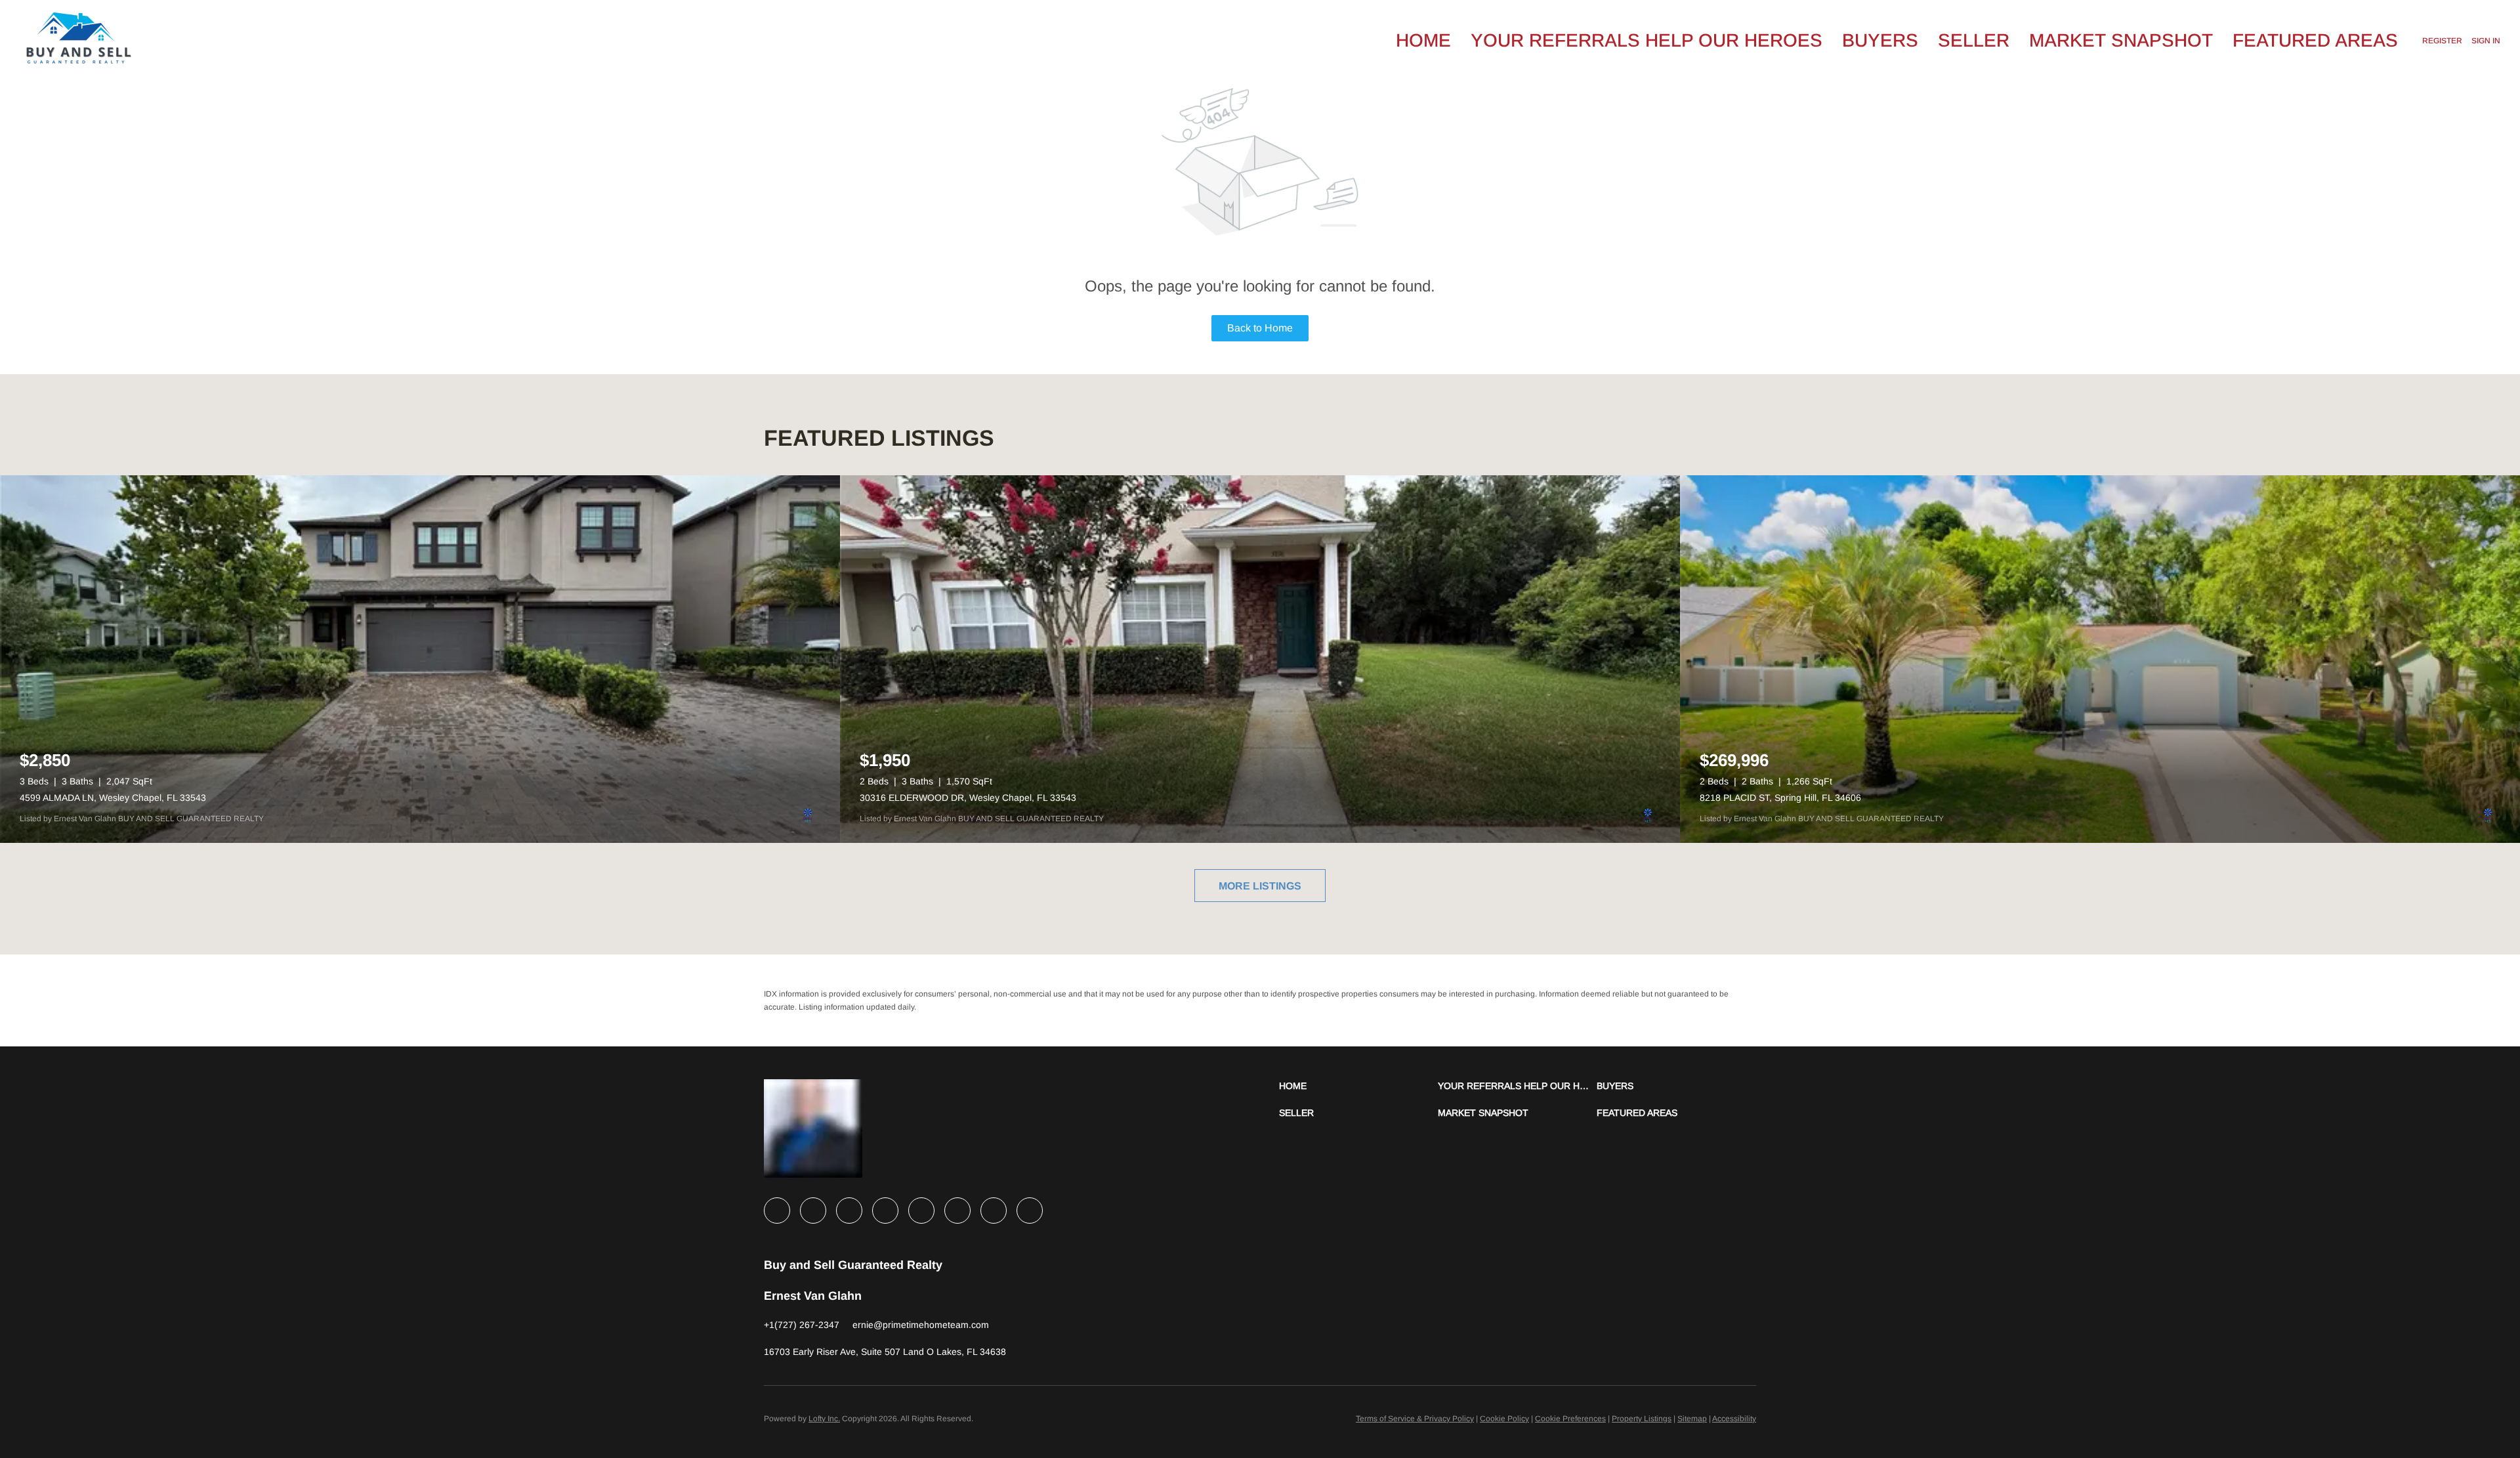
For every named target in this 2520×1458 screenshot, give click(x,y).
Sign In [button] (2486, 41)
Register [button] (2442, 41)
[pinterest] (994, 1211)
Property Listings (1642, 1419)
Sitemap (1692, 1419)
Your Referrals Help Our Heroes (1647, 40)
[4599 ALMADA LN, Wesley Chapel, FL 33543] (420, 659)
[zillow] (885, 1211)
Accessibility (1734, 1419)
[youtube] (957, 1211)
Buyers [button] (1880, 40)
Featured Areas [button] (2315, 40)
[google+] (1030, 1211)
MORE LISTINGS (1260, 886)
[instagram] (921, 1211)
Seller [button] (1974, 40)
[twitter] (849, 1211)
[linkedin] (813, 1211)
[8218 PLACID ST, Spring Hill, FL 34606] (2100, 659)
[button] (1358, 1086)
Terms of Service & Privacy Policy (1415, 1419)
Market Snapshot (2121, 40)
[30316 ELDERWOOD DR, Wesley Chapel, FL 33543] (1260, 659)
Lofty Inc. (824, 1419)
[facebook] (777, 1211)
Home (1423, 40)
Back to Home (1260, 328)
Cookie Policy (1504, 1419)
